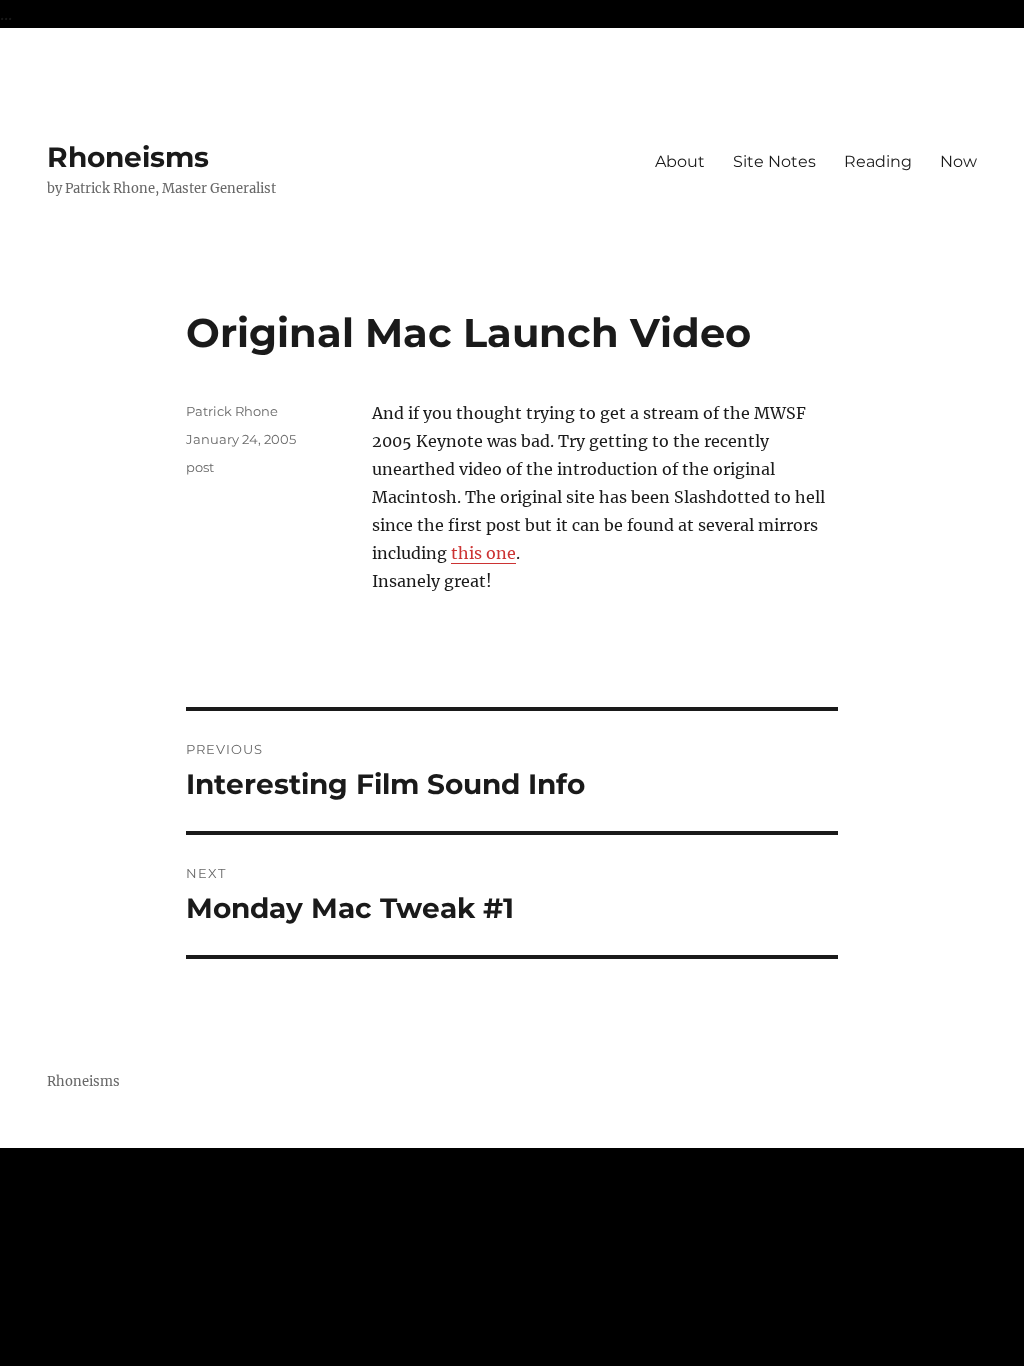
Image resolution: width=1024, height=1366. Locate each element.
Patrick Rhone (232, 411)
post (200, 467)
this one (483, 553)
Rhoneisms (128, 157)
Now (958, 161)
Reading (878, 161)
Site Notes (774, 161)
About (680, 161)
